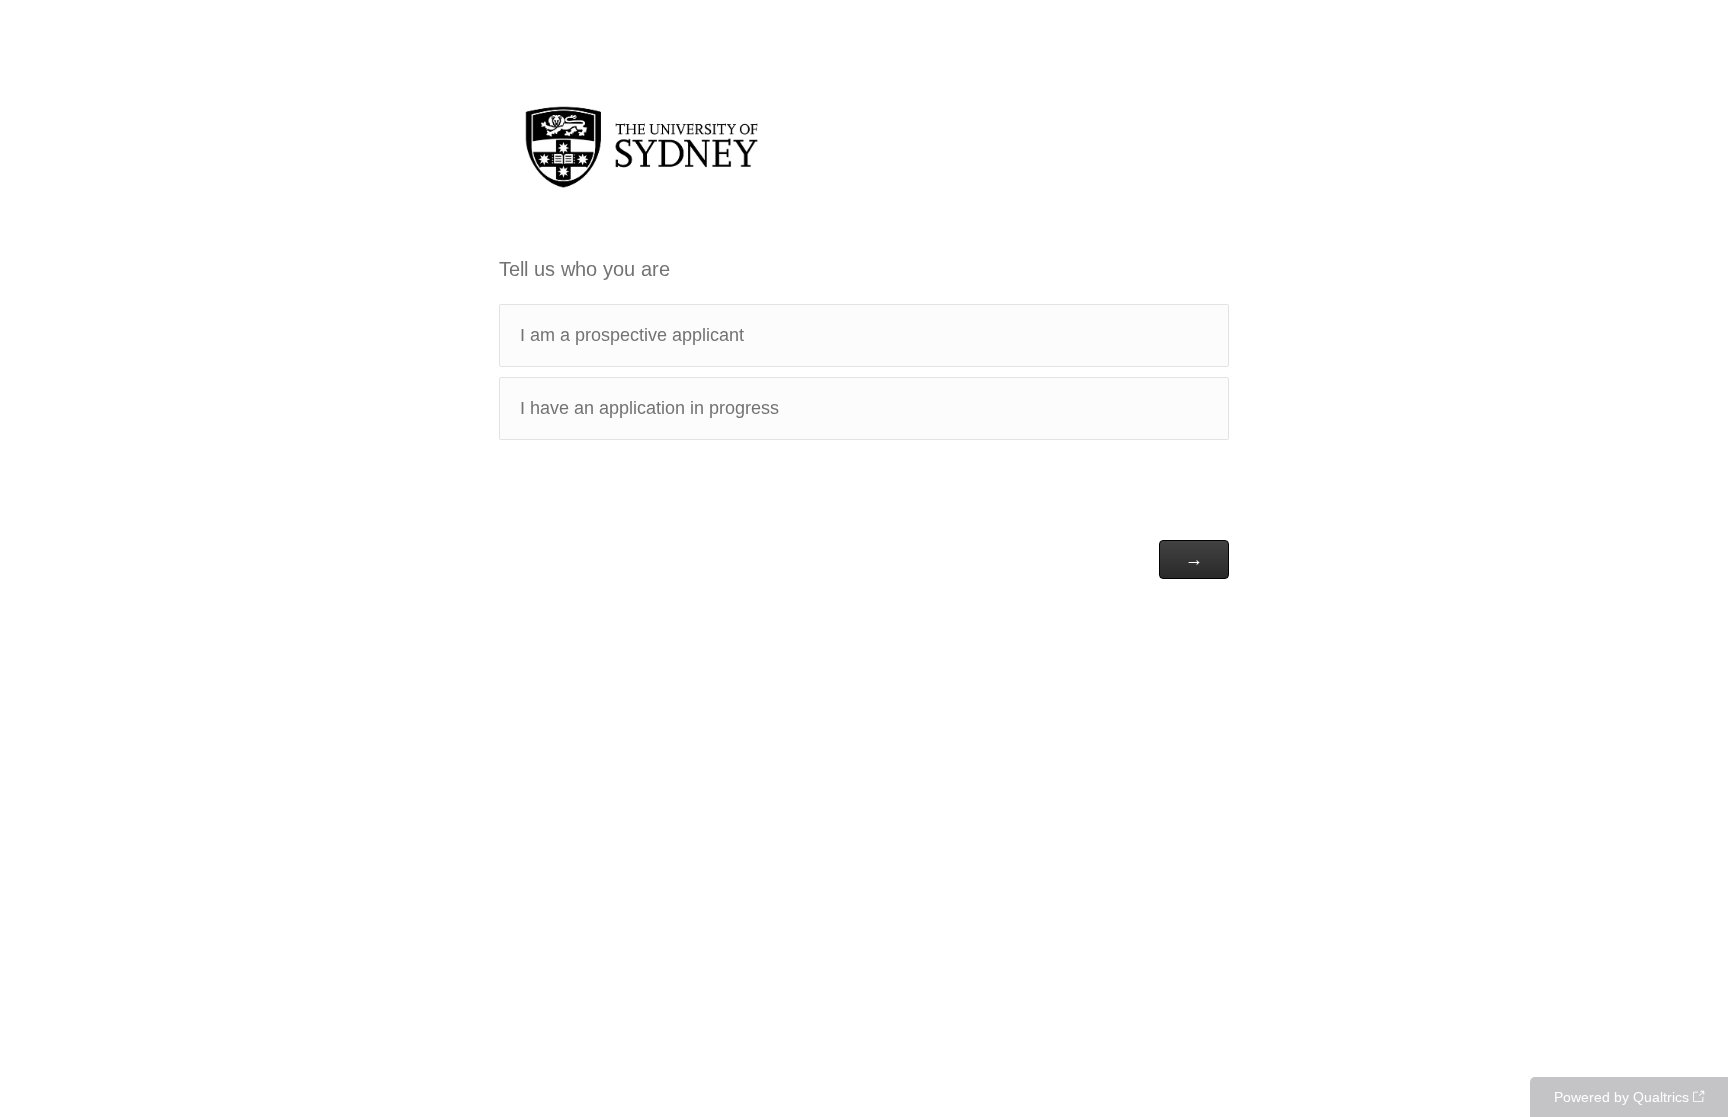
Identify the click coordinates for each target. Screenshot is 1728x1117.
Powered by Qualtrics (1621, 1097)
